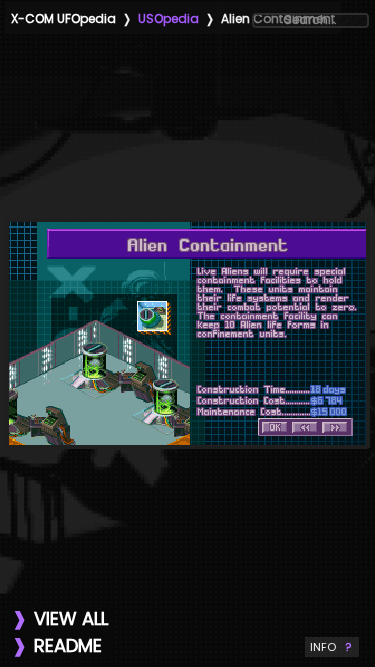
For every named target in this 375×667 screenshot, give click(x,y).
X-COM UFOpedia (63, 18)
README (68, 645)
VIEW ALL (71, 618)
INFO (332, 647)
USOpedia (168, 18)
